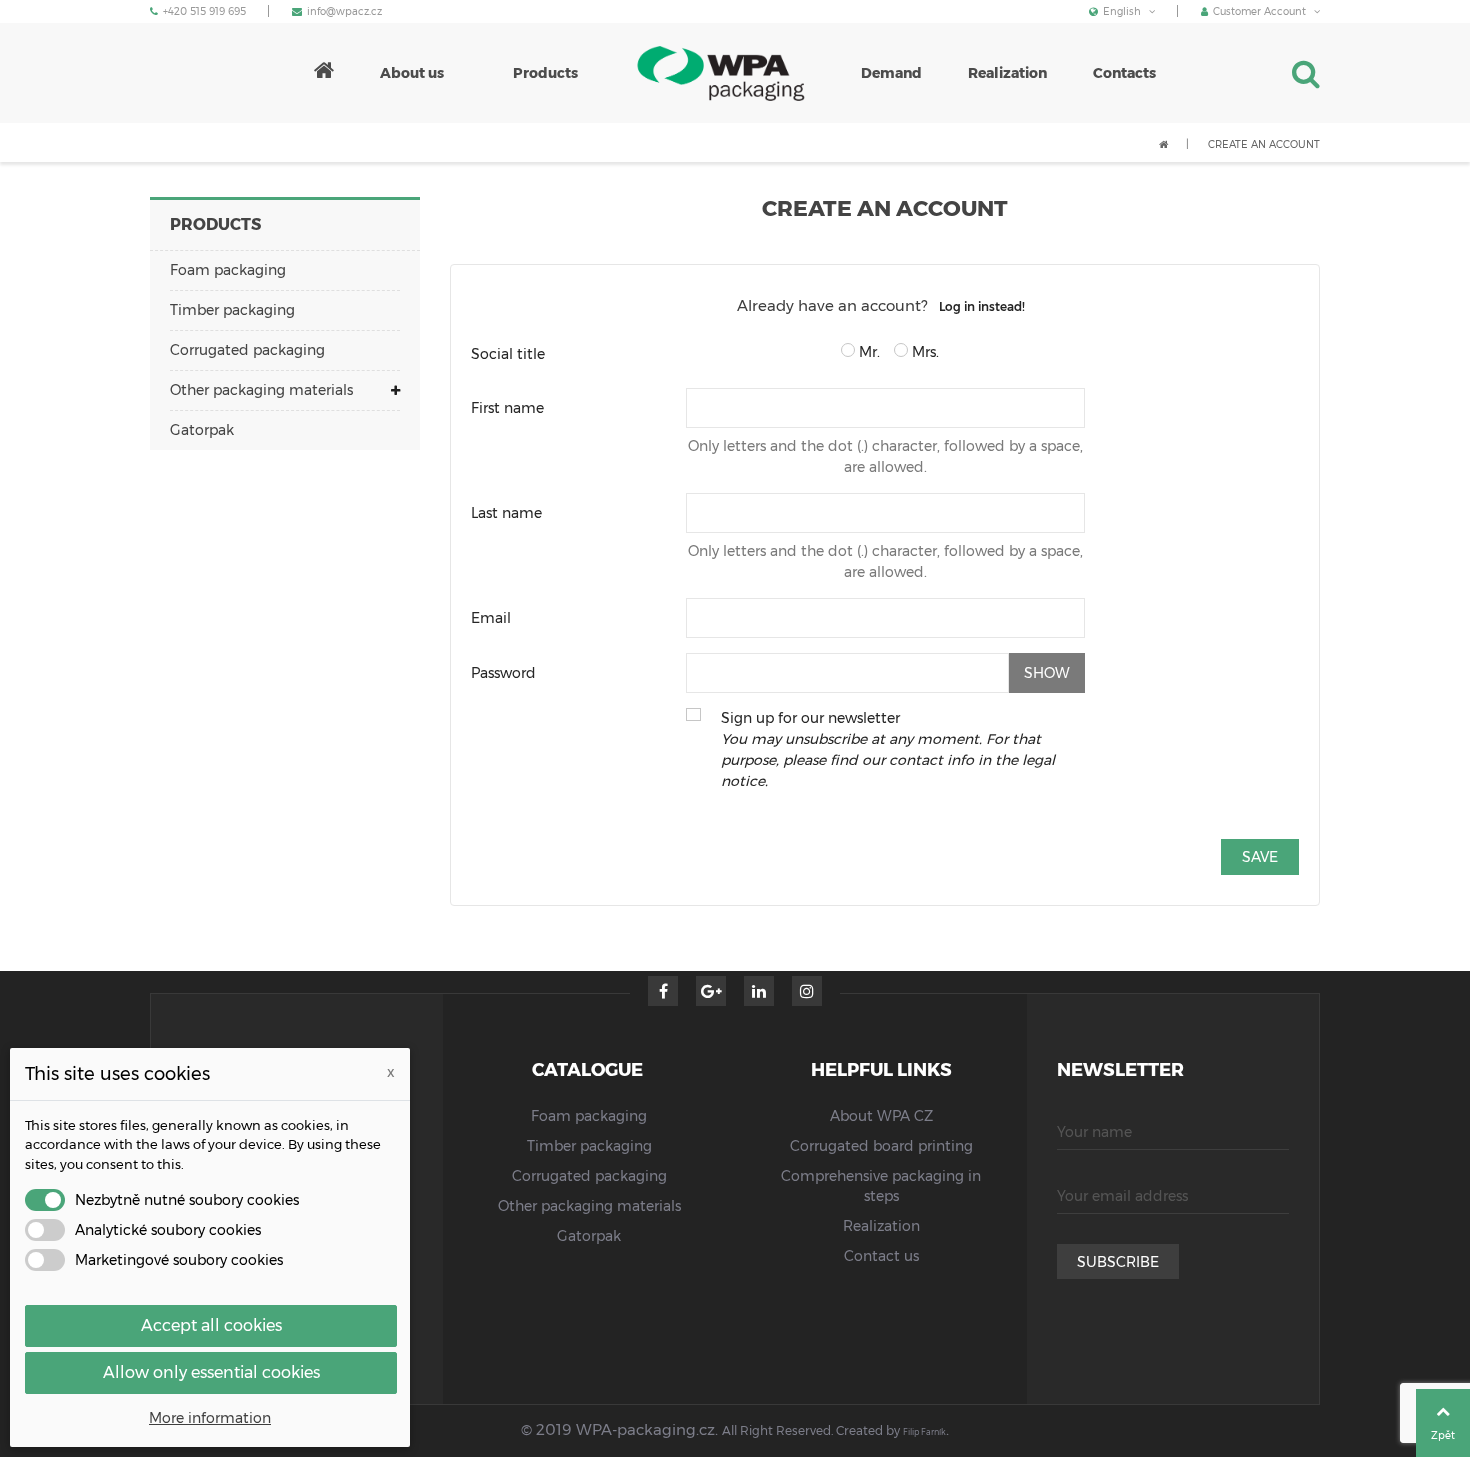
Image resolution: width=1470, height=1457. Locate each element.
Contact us (881, 1256)
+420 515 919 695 (204, 11)
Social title (508, 354)
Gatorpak (202, 430)
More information (210, 1418)
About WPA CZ (881, 1116)
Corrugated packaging (247, 350)
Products (215, 224)
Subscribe (1118, 1262)
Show (1047, 673)
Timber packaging (232, 310)
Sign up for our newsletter (888, 749)
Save (1260, 857)
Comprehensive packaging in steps (881, 1186)
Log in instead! (982, 306)
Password (503, 673)
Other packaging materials (261, 390)
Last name (506, 513)
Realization (881, 1226)
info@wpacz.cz (344, 11)
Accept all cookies (211, 1325)
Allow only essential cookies (211, 1372)
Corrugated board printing (881, 1146)
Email (491, 618)
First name (507, 408)
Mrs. (923, 352)
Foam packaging (228, 270)
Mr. (867, 352)
